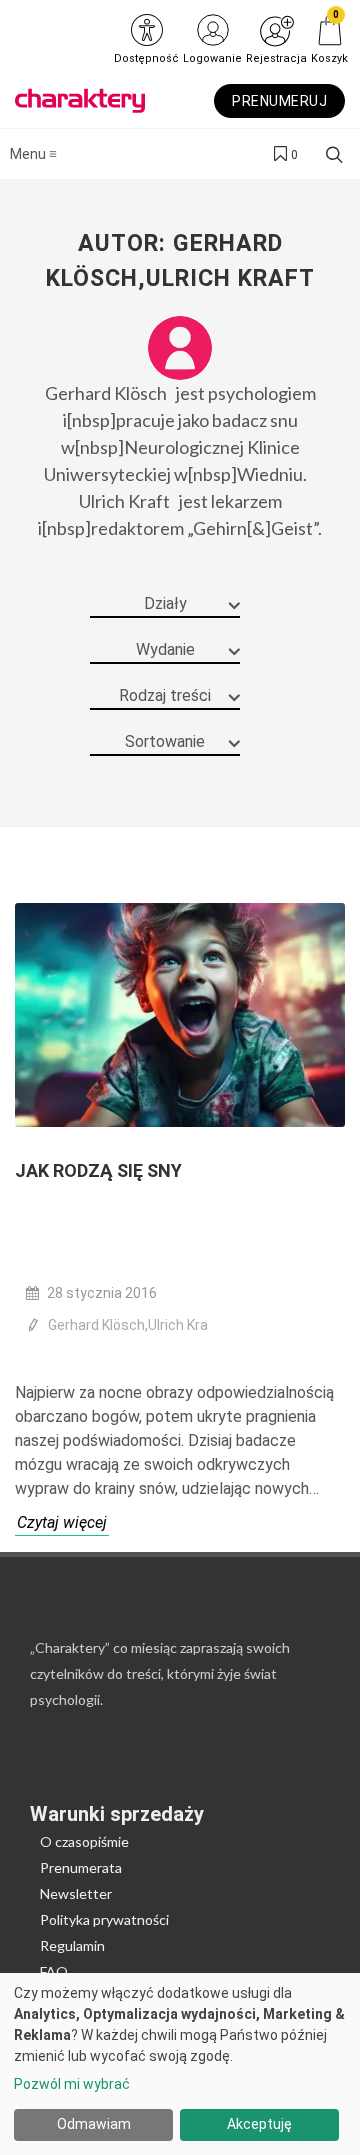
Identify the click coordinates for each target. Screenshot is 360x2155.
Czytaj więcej (62, 1522)
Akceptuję (259, 2124)
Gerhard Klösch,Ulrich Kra (128, 1325)
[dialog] (180, 2064)
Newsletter (76, 1893)
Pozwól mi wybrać (72, 2084)
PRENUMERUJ (279, 101)
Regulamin (72, 1945)
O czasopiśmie (84, 1841)
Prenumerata (81, 1867)
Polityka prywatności (104, 1919)
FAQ (54, 1971)
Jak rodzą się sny (98, 1170)
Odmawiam (94, 2124)
